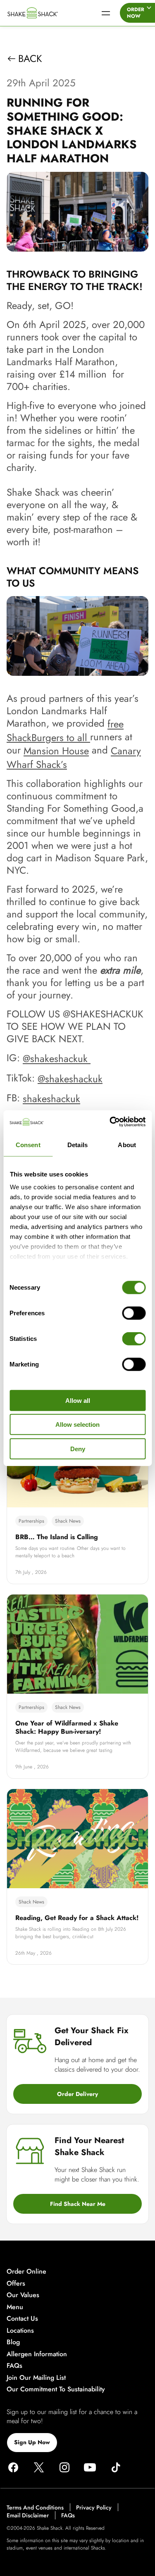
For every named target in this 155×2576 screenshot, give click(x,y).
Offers (16, 2283)
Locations (20, 2330)
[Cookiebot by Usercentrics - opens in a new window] (110, 1122)
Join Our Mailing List (36, 2378)
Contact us (22, 2319)
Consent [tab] (28, 1144)
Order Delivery (77, 2094)
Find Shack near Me (78, 2204)
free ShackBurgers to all (65, 731)
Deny (78, 1448)
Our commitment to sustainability (56, 2389)
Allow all (78, 1400)
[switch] (134, 1313)
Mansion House (56, 751)
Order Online (26, 2272)
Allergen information (37, 2354)
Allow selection (77, 1425)
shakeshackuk (51, 1099)
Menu (15, 2307)
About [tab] (127, 1144)
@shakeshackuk (57, 1059)
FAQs (14, 2366)
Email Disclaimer (28, 2516)
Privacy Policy (94, 2507)
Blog (13, 2342)
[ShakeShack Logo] (45, 13)
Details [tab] (77, 1144)
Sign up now (32, 2442)
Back (30, 59)
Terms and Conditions (35, 2507)
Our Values (23, 2295)
